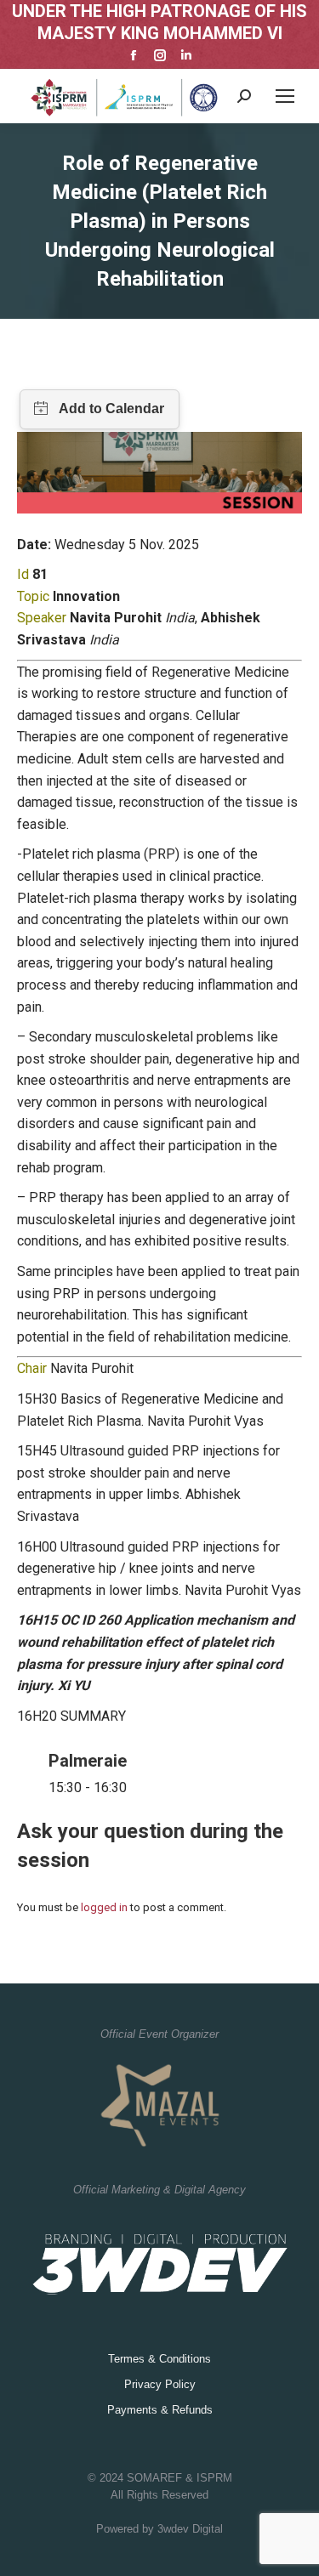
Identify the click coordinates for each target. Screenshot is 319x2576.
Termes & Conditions (159, 2359)
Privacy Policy (160, 2384)
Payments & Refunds (160, 2410)
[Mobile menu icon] (285, 96)
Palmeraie (88, 1761)
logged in (104, 1907)
